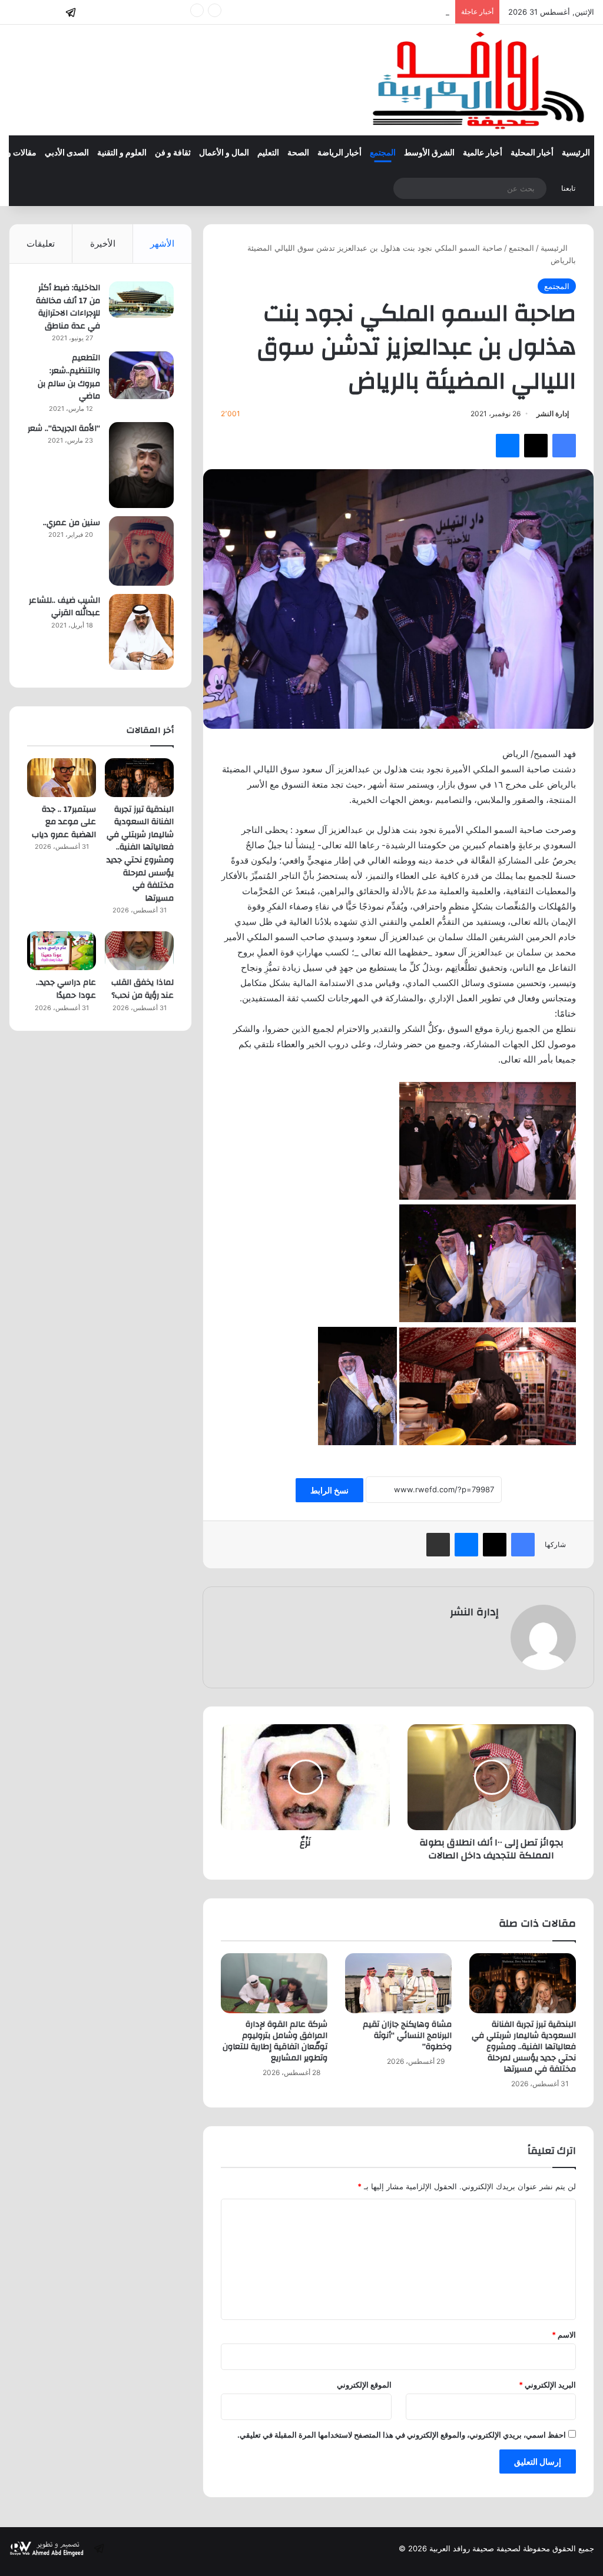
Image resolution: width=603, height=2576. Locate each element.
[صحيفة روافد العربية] (480, 80)
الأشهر (162, 243)
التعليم (268, 153)
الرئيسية (576, 153)
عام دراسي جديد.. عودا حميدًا (66, 989)
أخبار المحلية (532, 153)
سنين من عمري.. (72, 523)
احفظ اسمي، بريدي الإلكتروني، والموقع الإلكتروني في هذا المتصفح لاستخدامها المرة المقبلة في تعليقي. (402, 2435)
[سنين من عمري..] (141, 551)
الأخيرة (103, 243)
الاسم (564, 2335)
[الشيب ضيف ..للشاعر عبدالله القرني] (141, 632)
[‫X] (536, 446)
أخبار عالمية (483, 153)
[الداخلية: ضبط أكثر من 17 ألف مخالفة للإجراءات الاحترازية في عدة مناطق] (141, 300)
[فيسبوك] (564, 446)
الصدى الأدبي (67, 153)
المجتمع (383, 153)
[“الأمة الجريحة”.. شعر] (141, 465)
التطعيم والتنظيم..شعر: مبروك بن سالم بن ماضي (69, 377)
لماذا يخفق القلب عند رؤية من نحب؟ (143, 989)
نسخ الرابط (329, 1490)
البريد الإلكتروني (547, 2385)
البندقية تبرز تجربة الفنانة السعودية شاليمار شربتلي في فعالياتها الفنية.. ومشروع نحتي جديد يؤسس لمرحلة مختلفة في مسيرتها (524, 2047)
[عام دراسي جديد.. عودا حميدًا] (62, 951)
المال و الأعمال (224, 153)
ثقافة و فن (173, 153)
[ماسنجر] (508, 446)
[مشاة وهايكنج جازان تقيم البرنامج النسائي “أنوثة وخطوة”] (398, 1983)
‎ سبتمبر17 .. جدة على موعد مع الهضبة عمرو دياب (369, 12)
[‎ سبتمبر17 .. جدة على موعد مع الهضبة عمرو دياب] (62, 778)
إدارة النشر (553, 414)
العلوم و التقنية (122, 153)
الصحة (298, 153)
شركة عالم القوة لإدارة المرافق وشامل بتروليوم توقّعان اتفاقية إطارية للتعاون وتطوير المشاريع (275, 2041)
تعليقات (41, 243)
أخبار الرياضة (339, 153)
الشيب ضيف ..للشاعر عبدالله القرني (64, 607)
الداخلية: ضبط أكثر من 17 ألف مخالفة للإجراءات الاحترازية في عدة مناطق (68, 307)
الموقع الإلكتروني (364, 2385)
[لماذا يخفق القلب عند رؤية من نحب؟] (139, 951)
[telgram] (71, 12)
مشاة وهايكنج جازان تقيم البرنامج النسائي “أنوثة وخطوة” (407, 2036)
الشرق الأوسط (429, 153)
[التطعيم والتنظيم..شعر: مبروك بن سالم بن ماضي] (141, 375)
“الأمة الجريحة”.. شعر (64, 429)
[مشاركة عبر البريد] (438, 1545)
